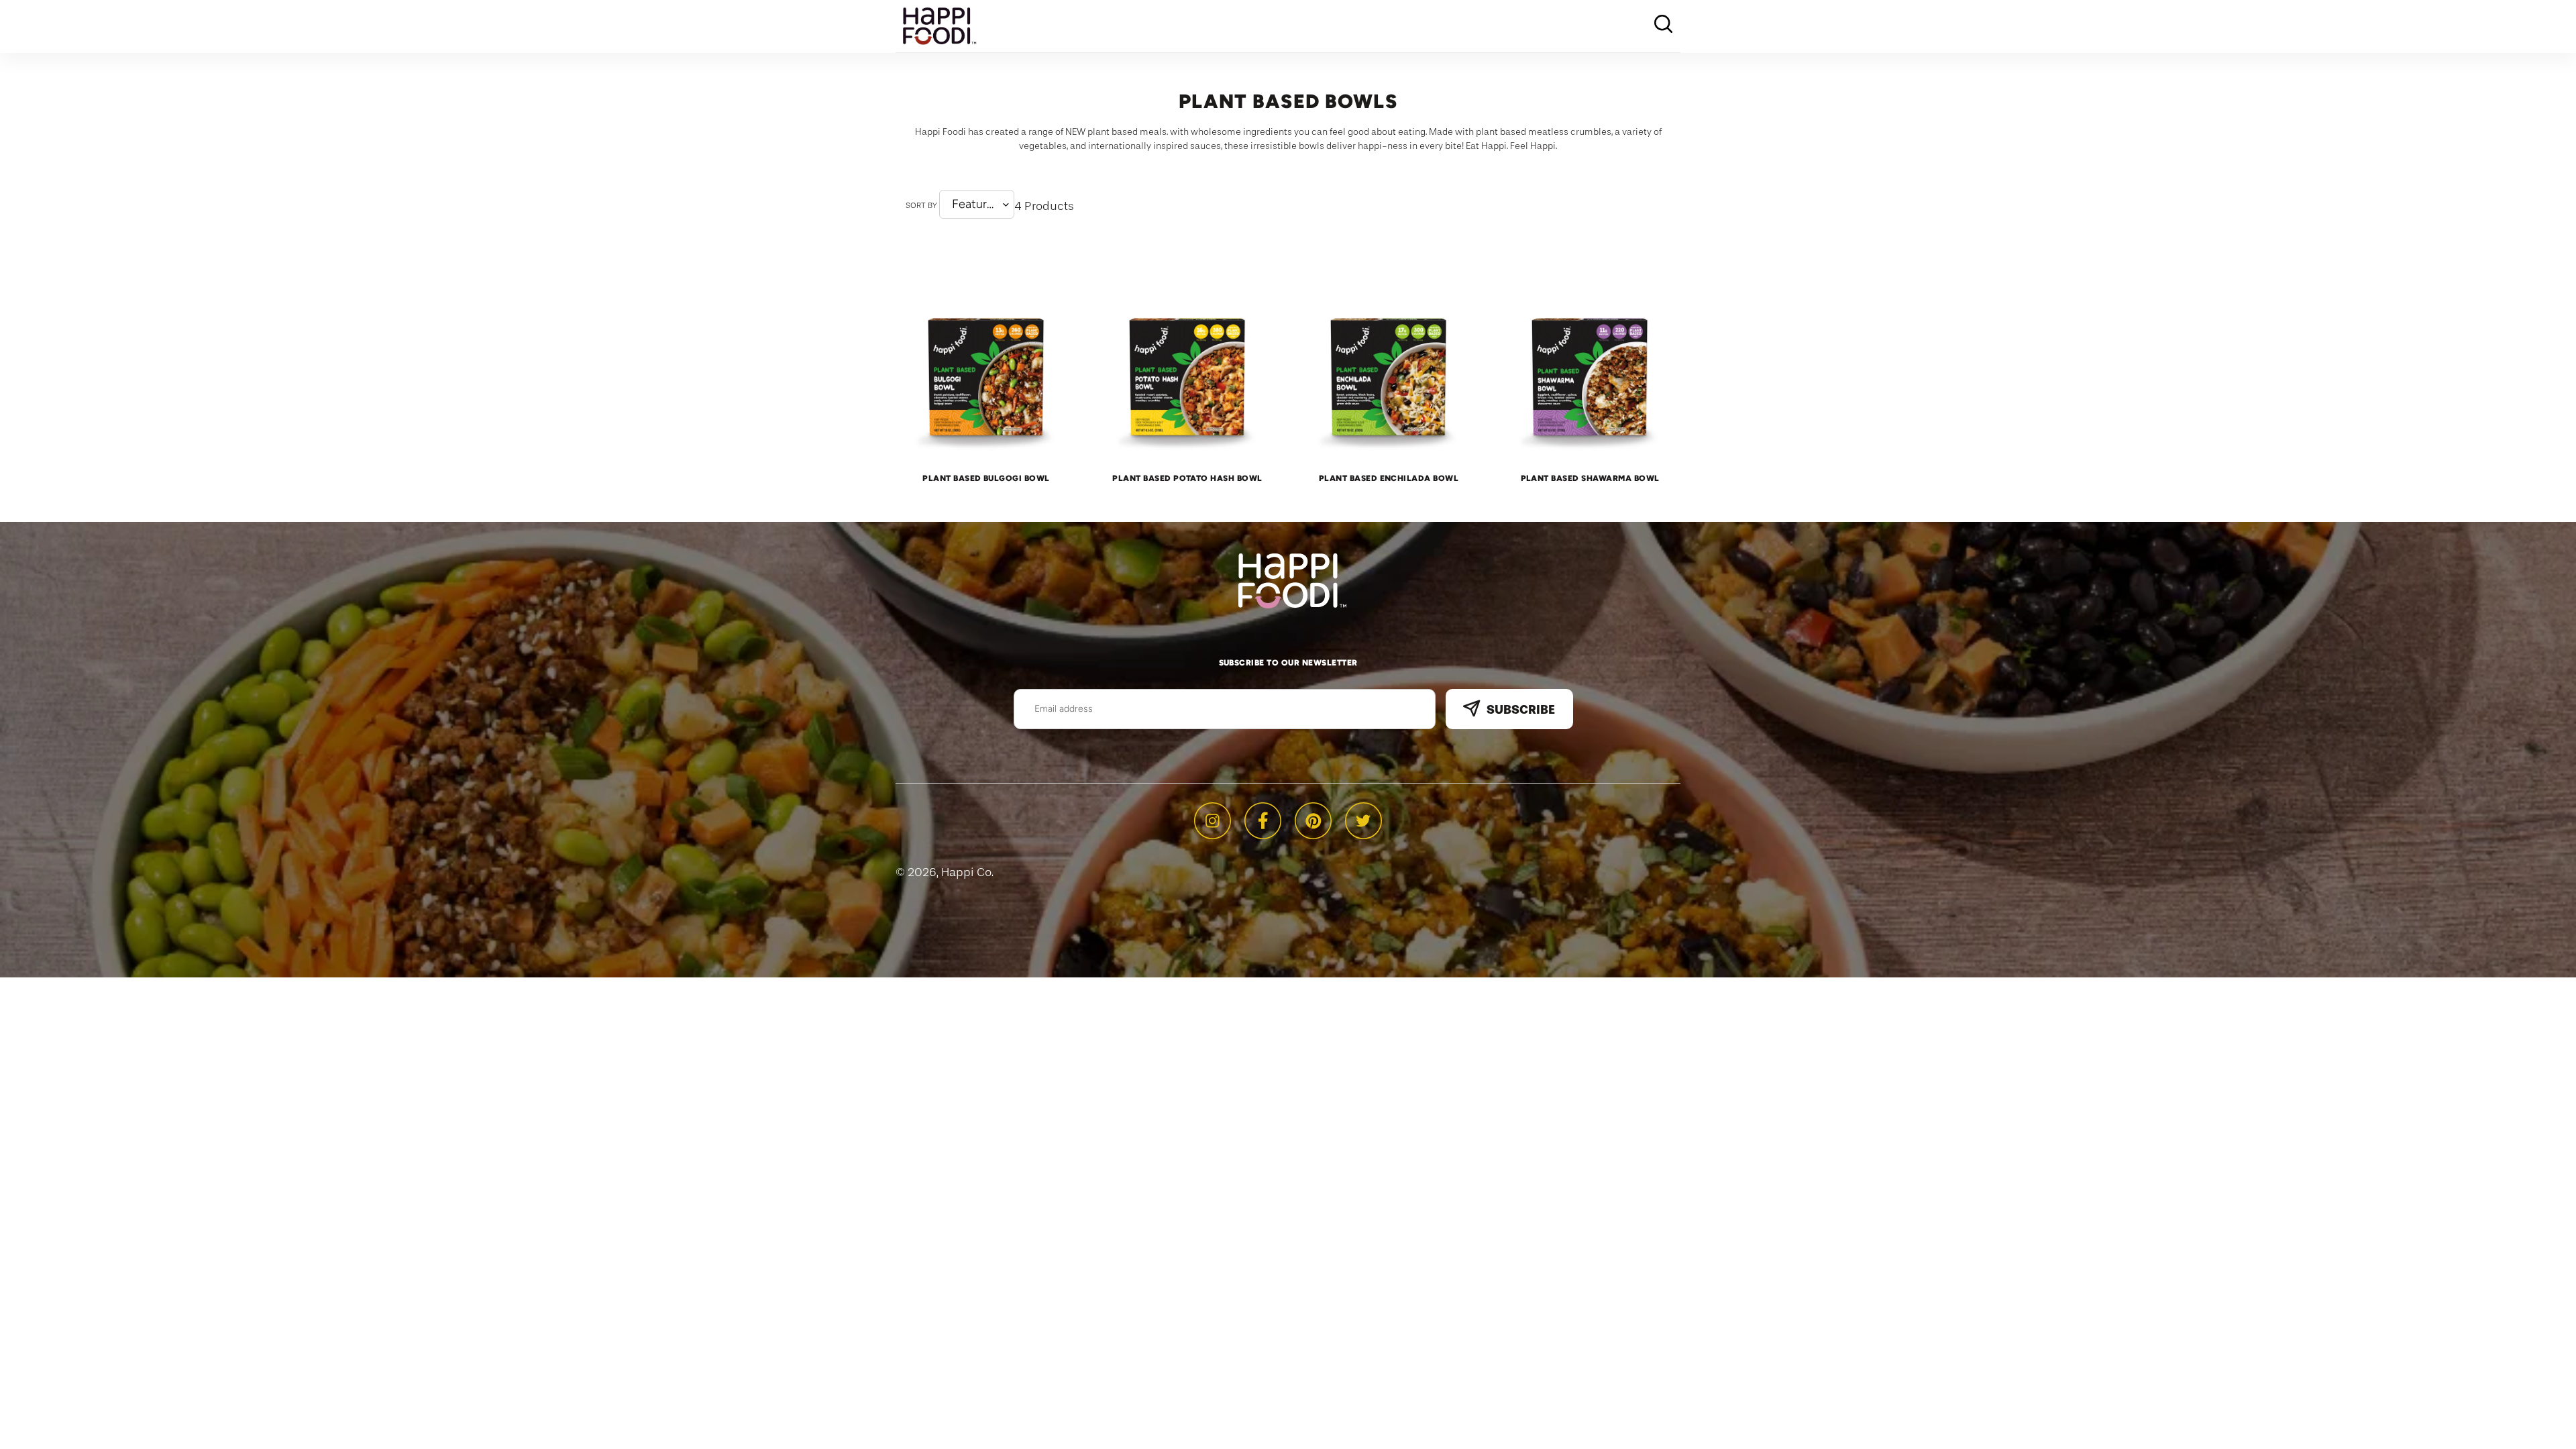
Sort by (921, 205)
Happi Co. (967, 872)
